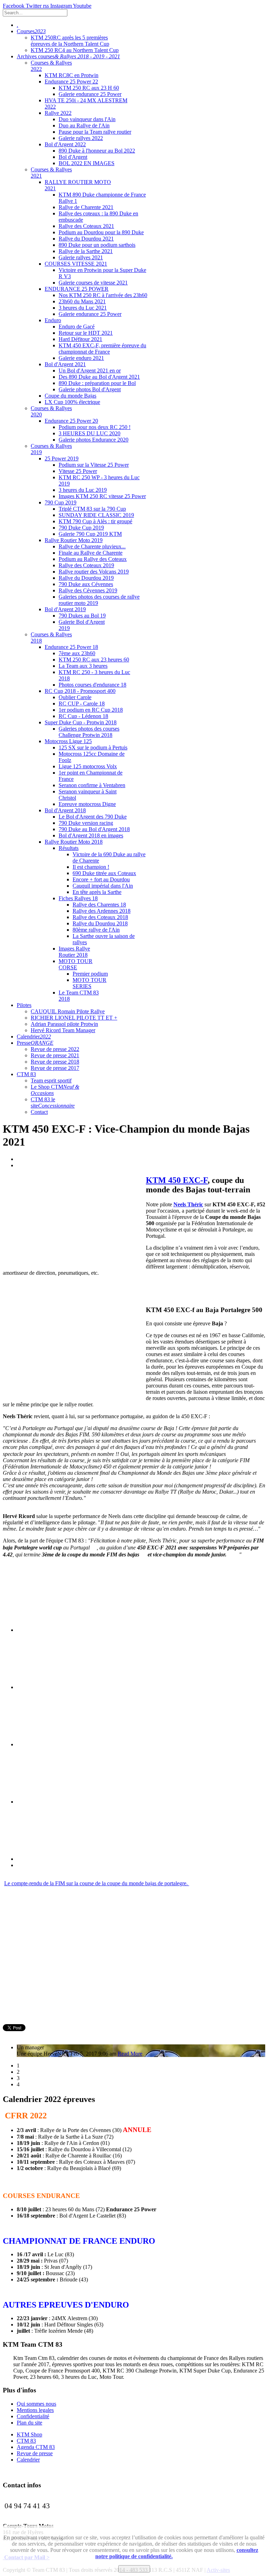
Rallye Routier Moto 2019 (74, 540)
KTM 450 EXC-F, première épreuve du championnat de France (102, 349)
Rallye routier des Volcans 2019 (94, 572)
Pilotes (24, 1005)
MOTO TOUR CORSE (76, 964)
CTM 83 (26, 1074)
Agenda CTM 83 (36, 2447)
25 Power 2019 (62, 458)
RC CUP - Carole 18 (82, 704)
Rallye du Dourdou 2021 (86, 239)
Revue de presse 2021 (55, 1055)
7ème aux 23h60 (77, 653)
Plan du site (29, 2423)
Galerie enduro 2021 (81, 358)
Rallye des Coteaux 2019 (86, 565)
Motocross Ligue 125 (68, 741)
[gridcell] (134, 1911)
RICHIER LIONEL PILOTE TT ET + (74, 1018)
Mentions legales (35, 2410)
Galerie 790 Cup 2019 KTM (90, 534)
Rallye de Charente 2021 (86, 207)
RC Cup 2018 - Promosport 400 (80, 691)
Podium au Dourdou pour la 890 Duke (101, 232)
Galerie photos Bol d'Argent (90, 389)
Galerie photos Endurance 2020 (94, 440)
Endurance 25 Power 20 (71, 421)
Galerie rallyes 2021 (81, 257)
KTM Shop (29, 2434)
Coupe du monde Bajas (70, 396)
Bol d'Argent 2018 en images (91, 835)
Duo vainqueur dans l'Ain (87, 119)
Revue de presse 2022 (55, 1049)
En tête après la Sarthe (97, 892)
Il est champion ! (91, 867)
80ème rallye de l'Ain (96, 930)
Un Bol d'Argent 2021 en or (90, 371)
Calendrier (34, 1037)
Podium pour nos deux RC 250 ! (95, 427)
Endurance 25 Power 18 (71, 647)
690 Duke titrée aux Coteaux (104, 873)
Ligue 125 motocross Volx (88, 766)
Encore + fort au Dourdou (101, 879)
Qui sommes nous (36, 2404)
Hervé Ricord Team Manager (63, 1030)
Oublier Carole (75, 697)
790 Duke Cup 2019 (81, 528)
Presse (35, 1043)
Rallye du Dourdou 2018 (100, 923)
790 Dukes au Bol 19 (82, 616)
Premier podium (90, 974)
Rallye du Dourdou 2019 (86, 578)
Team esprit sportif (51, 1080)
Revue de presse (35, 2453)
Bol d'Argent (73, 157)
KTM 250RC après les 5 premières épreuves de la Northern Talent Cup (70, 41)
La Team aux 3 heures (83, 666)
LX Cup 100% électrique (72, 402)
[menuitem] (134, 1920)
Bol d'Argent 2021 (65, 364)
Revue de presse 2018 (55, 1062)
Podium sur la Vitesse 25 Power (94, 465)
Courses (31, 31)
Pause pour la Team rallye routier (95, 132)
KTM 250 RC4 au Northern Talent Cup (75, 50)
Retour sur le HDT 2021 (86, 333)
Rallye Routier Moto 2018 (74, 842)
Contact (39, 1112)
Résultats (69, 848)
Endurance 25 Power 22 (71, 82)
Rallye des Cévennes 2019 (88, 590)
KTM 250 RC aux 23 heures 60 (94, 660)
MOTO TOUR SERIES (90, 983)
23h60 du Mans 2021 (82, 301)
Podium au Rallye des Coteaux (93, 559)
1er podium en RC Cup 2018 (91, 710)
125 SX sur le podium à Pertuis (93, 747)
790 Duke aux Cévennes (86, 584)
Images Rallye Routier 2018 (74, 952)
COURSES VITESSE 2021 (76, 264)
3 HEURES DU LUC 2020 (90, 433)
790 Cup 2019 (61, 502)
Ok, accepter (134, 2569)
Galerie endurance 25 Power (90, 94)
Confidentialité (33, 2416)
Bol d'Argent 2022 (65, 144)
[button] (134, 1877)
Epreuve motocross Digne (87, 804)
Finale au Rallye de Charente (91, 553)
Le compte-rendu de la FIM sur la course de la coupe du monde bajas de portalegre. (97, 1883)
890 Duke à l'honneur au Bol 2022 (97, 151)
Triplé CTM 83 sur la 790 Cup (92, 509)
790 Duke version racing (86, 823)
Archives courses (68, 56)
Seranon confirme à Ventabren (92, 785)
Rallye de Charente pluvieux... (92, 546)
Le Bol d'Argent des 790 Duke (93, 817)
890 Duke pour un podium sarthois (97, 245)
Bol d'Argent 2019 (65, 609)
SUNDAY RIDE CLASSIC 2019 (96, 515)
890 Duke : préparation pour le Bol (97, 383)
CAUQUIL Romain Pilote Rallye (68, 1011)
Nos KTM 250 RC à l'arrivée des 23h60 (103, 295)
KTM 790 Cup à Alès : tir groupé (95, 521)
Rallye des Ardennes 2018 (102, 911)
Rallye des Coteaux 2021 (86, 226)
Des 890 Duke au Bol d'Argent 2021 (99, 377)
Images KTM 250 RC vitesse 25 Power (102, 496)
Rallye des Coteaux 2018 (100, 917)
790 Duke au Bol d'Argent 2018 (94, 829)
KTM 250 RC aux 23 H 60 (89, 88)
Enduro (53, 320)
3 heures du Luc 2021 (83, 308)
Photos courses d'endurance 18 (92, 685)
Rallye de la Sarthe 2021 (86, 251)
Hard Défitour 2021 (80, 339)
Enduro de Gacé (77, 327)
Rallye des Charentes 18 (99, 905)
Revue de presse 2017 (55, 1068)
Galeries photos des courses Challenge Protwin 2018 (89, 732)
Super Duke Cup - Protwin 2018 (81, 722)
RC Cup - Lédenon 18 (83, 716)
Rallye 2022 (58, 113)
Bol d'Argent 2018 (65, 810)
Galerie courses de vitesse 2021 (93, 283)
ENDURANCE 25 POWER (77, 289)
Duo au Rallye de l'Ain (84, 125)
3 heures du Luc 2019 (83, 490)
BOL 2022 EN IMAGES (87, 163)
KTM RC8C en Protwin (72, 75)
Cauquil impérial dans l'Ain (103, 886)
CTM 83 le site (53, 1102)
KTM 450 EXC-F (177, 1180)
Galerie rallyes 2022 (81, 138)
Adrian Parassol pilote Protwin (64, 1024)
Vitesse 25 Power (78, 471)
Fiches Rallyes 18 (78, 898)
